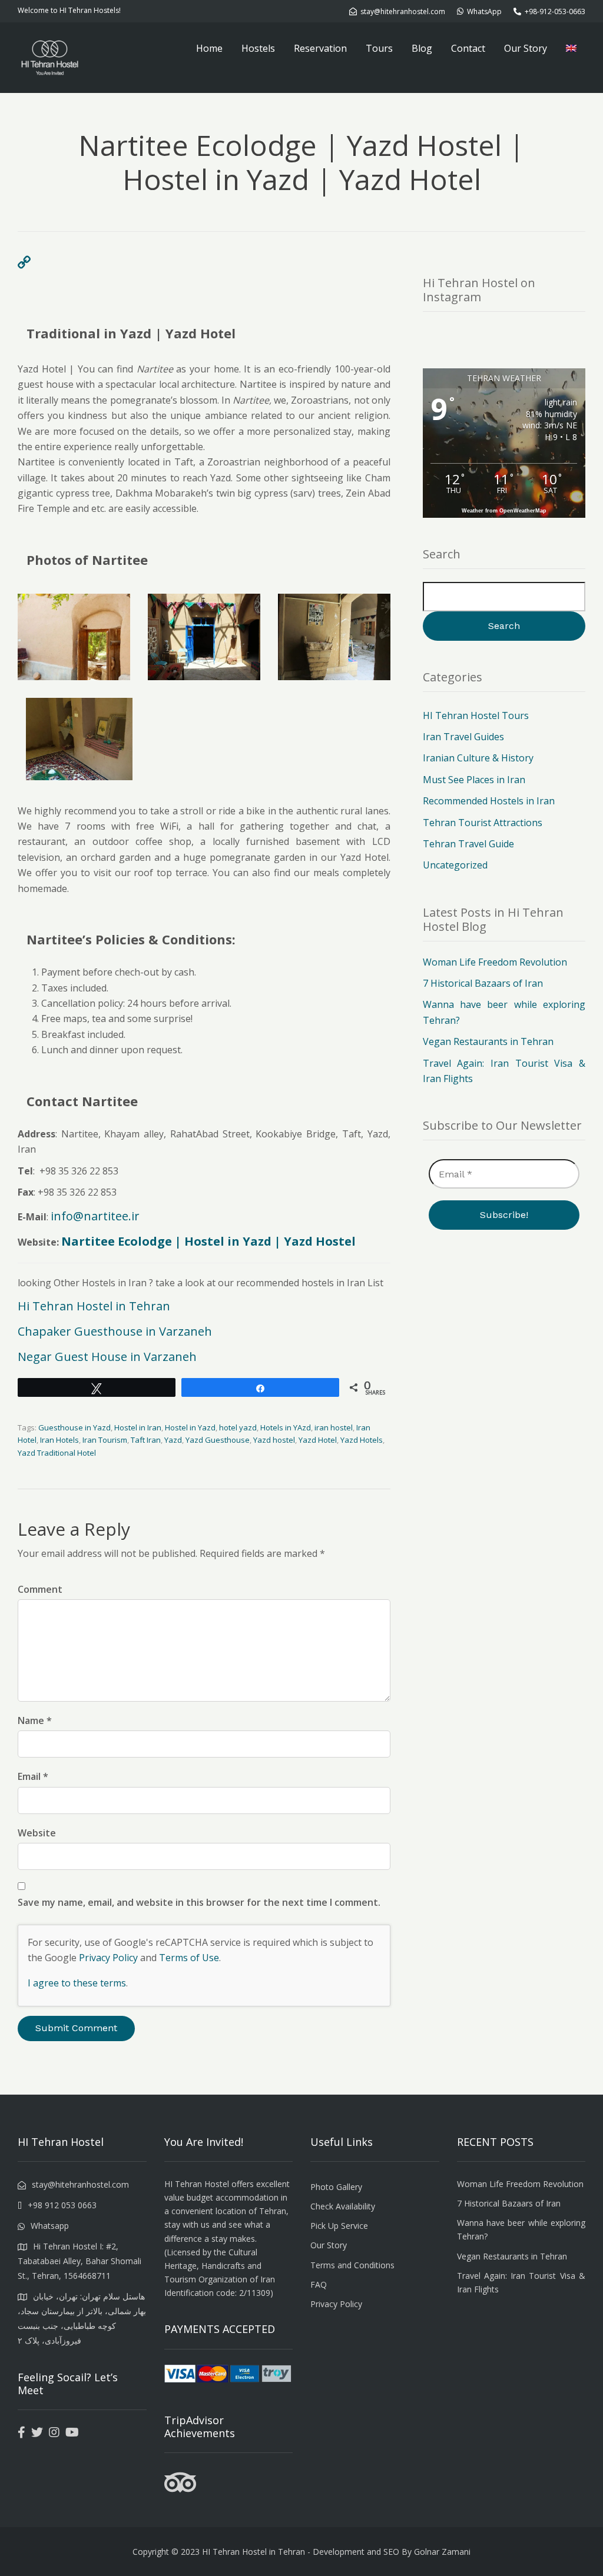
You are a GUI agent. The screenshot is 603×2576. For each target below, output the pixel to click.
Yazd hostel (274, 1440)
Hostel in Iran (138, 1427)
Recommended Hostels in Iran (489, 801)
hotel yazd (238, 1427)
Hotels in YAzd (286, 1427)
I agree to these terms (77, 1983)
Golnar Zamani (442, 2552)
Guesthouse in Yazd (74, 1427)
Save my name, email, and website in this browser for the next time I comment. (199, 1902)
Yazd (173, 1440)
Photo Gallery (336, 2187)
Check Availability (343, 2206)
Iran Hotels (59, 1440)
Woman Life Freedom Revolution (495, 962)
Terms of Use (189, 1958)
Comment (40, 1589)
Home (209, 48)
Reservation (320, 48)
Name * (35, 1720)
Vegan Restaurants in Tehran (488, 1041)
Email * (33, 1776)
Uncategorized (455, 865)
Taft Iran (146, 1440)
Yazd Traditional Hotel (57, 1453)
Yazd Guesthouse (218, 1440)
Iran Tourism (105, 1440)
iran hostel (334, 1427)
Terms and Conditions (352, 2265)
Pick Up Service (339, 2226)
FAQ (319, 2284)
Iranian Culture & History (478, 758)
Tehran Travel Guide (468, 844)
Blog (422, 48)
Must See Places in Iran (474, 780)
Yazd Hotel (318, 1440)
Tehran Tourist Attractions (483, 823)
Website (37, 1833)
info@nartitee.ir (95, 1216)
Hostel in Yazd (190, 1427)
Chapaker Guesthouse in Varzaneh (115, 1331)
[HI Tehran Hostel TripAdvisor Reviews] (180, 2490)
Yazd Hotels (362, 1440)
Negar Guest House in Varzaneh (107, 1357)
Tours (379, 48)
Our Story (526, 48)
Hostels (258, 48)
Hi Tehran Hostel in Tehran (94, 1306)
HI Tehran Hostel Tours (476, 715)
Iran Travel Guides (463, 737)
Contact (468, 48)
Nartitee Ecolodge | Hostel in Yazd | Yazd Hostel (208, 1241)
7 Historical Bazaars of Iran (483, 983)
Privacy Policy (108, 1958)
